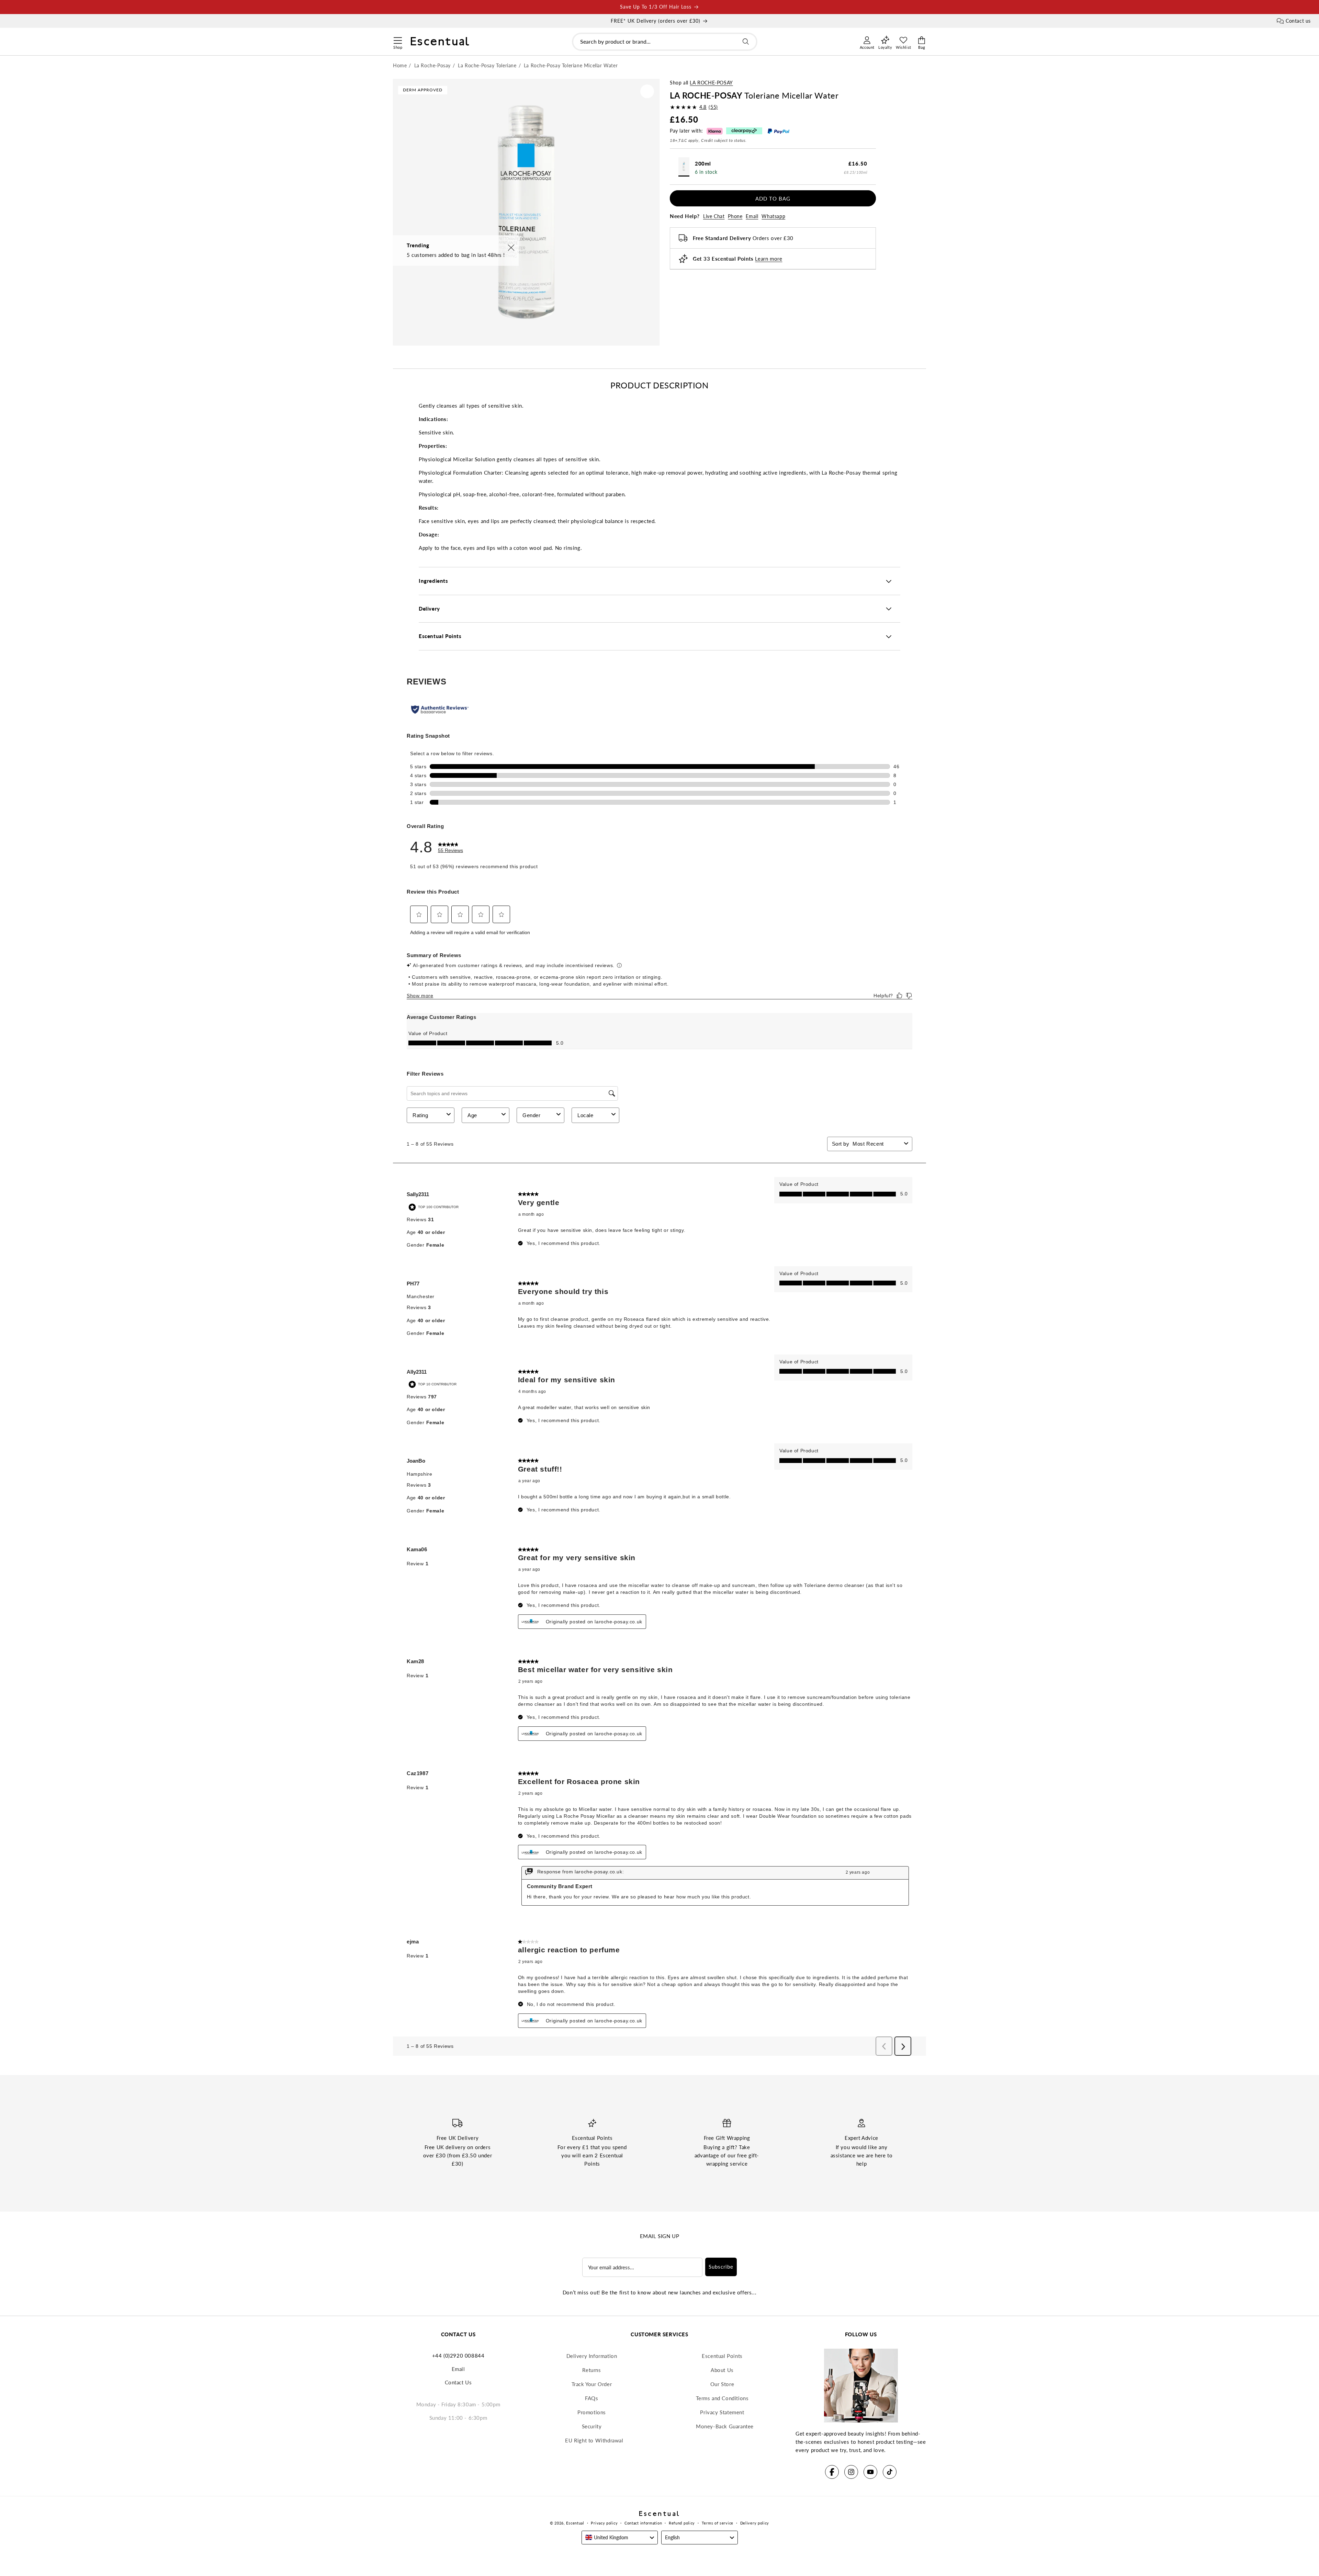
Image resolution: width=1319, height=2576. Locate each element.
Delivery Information (592, 2356)
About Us (722, 2370)
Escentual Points (722, 2356)
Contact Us (458, 2382)
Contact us (1298, 21)
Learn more (769, 259)
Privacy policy (604, 2523)
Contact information (643, 2523)
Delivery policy (755, 2523)
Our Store (722, 2384)
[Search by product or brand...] (746, 42)
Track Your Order (592, 2384)
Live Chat (714, 217)
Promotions (592, 2412)
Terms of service (718, 2523)
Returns (591, 2370)
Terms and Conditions (722, 2398)
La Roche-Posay (711, 83)
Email (752, 217)
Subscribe (721, 2267)
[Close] (511, 248)
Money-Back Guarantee (725, 2426)
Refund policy (682, 2523)
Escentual (575, 2523)
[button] (398, 39)
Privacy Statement (722, 2412)
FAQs (591, 2398)
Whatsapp (773, 217)
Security (592, 2426)
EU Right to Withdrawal (594, 2440)
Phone (735, 217)
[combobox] (665, 42)
